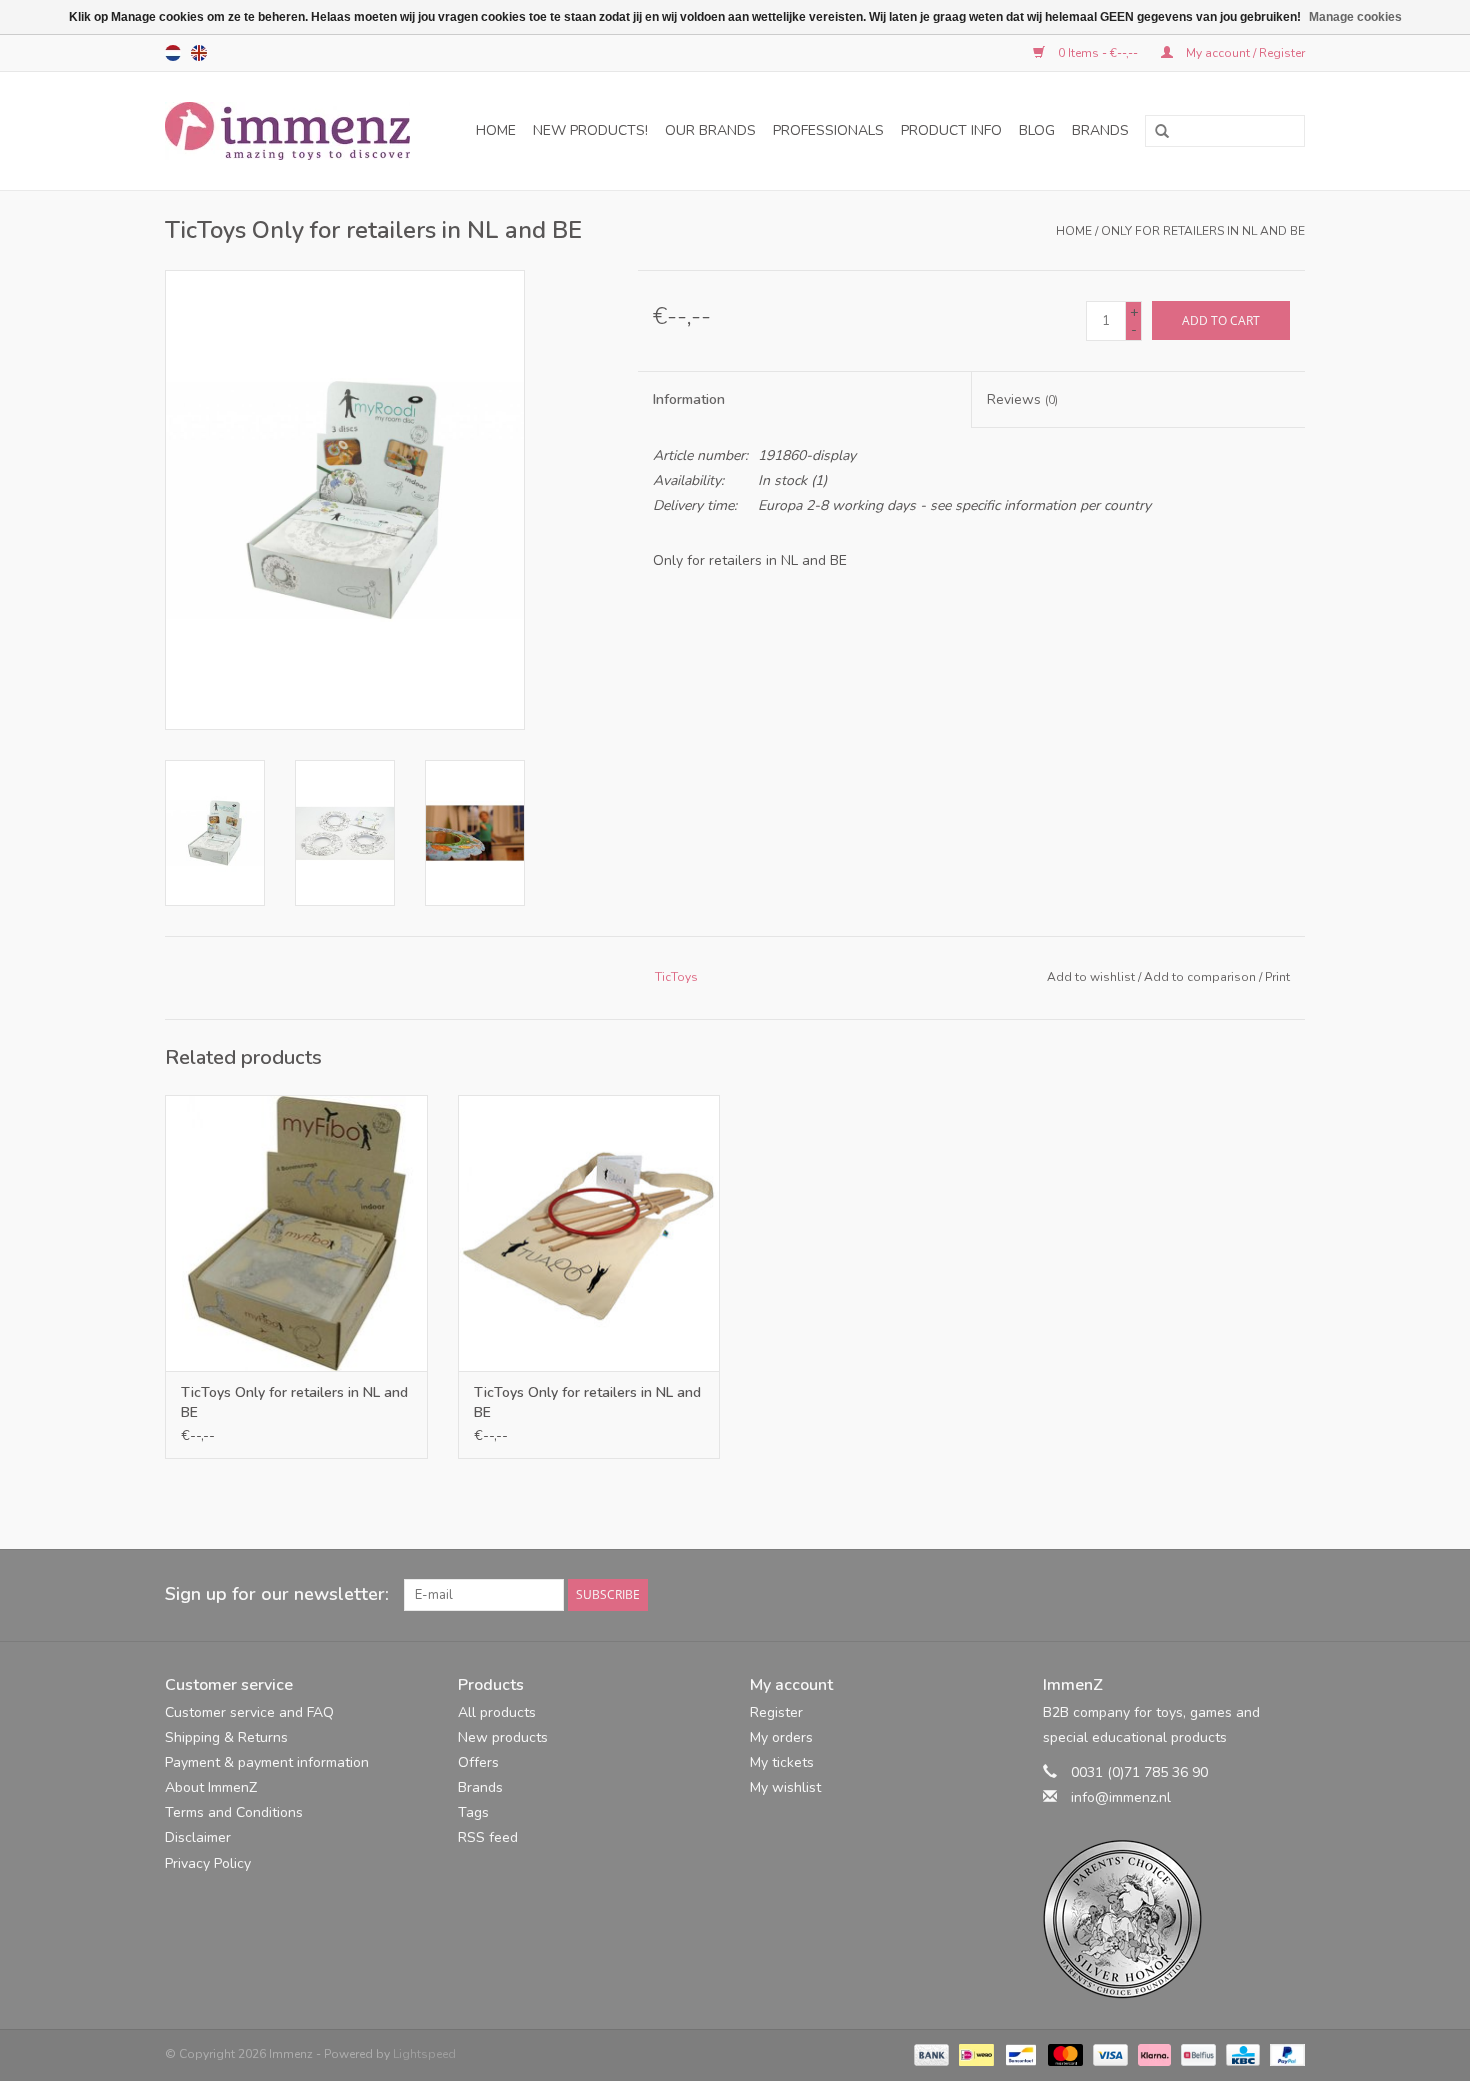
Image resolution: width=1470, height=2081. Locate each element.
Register (776, 1712)
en (199, 53)
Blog (1037, 130)
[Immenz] (294, 131)
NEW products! (590, 130)
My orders (781, 1737)
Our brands (710, 130)
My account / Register (1244, 53)
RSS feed (488, 1837)
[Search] (1155, 132)
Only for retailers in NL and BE (1203, 231)
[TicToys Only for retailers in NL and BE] (296, 1232)
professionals (828, 130)
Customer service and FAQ (249, 1712)
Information (689, 399)
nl (173, 53)
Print (1277, 977)
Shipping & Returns (226, 1737)
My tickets (782, 1762)
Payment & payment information (267, 1762)
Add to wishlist (1091, 977)
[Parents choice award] (1174, 1919)
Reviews (1022, 399)
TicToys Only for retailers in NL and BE (294, 1402)
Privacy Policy (208, 1863)
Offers (478, 1762)
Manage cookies (1355, 17)
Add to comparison (1201, 977)
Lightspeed (424, 2054)
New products (503, 1737)
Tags (473, 1812)
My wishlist (785, 1787)
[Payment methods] (929, 2054)
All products (497, 1712)
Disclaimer (198, 1837)
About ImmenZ (211, 1787)
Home (496, 130)
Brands (1100, 130)
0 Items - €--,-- (1098, 53)
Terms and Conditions (234, 1812)
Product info (951, 130)
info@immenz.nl (1121, 1797)
